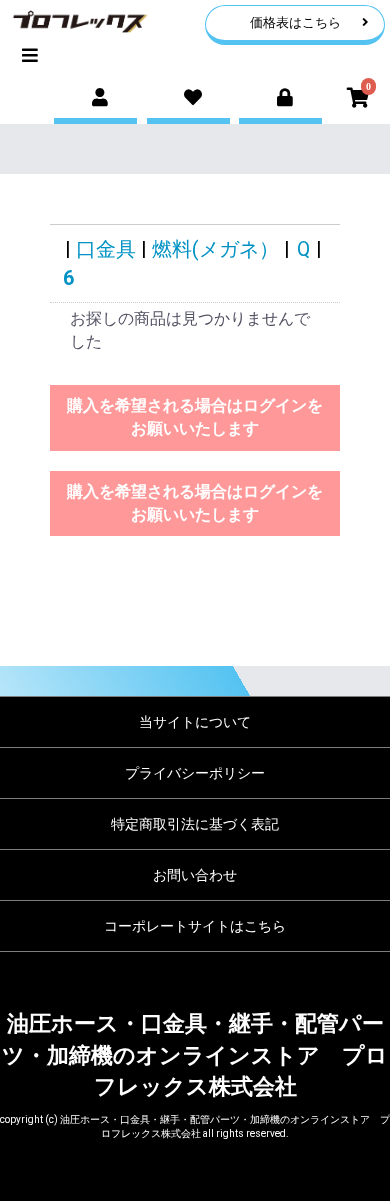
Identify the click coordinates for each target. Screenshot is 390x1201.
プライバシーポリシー (195, 773)
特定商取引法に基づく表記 (195, 824)
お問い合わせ (195, 875)
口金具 (106, 249)
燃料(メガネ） (215, 249)
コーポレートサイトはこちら (195, 926)
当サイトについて (195, 722)
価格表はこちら (295, 22)
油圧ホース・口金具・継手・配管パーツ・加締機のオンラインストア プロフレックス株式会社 (195, 1055)
